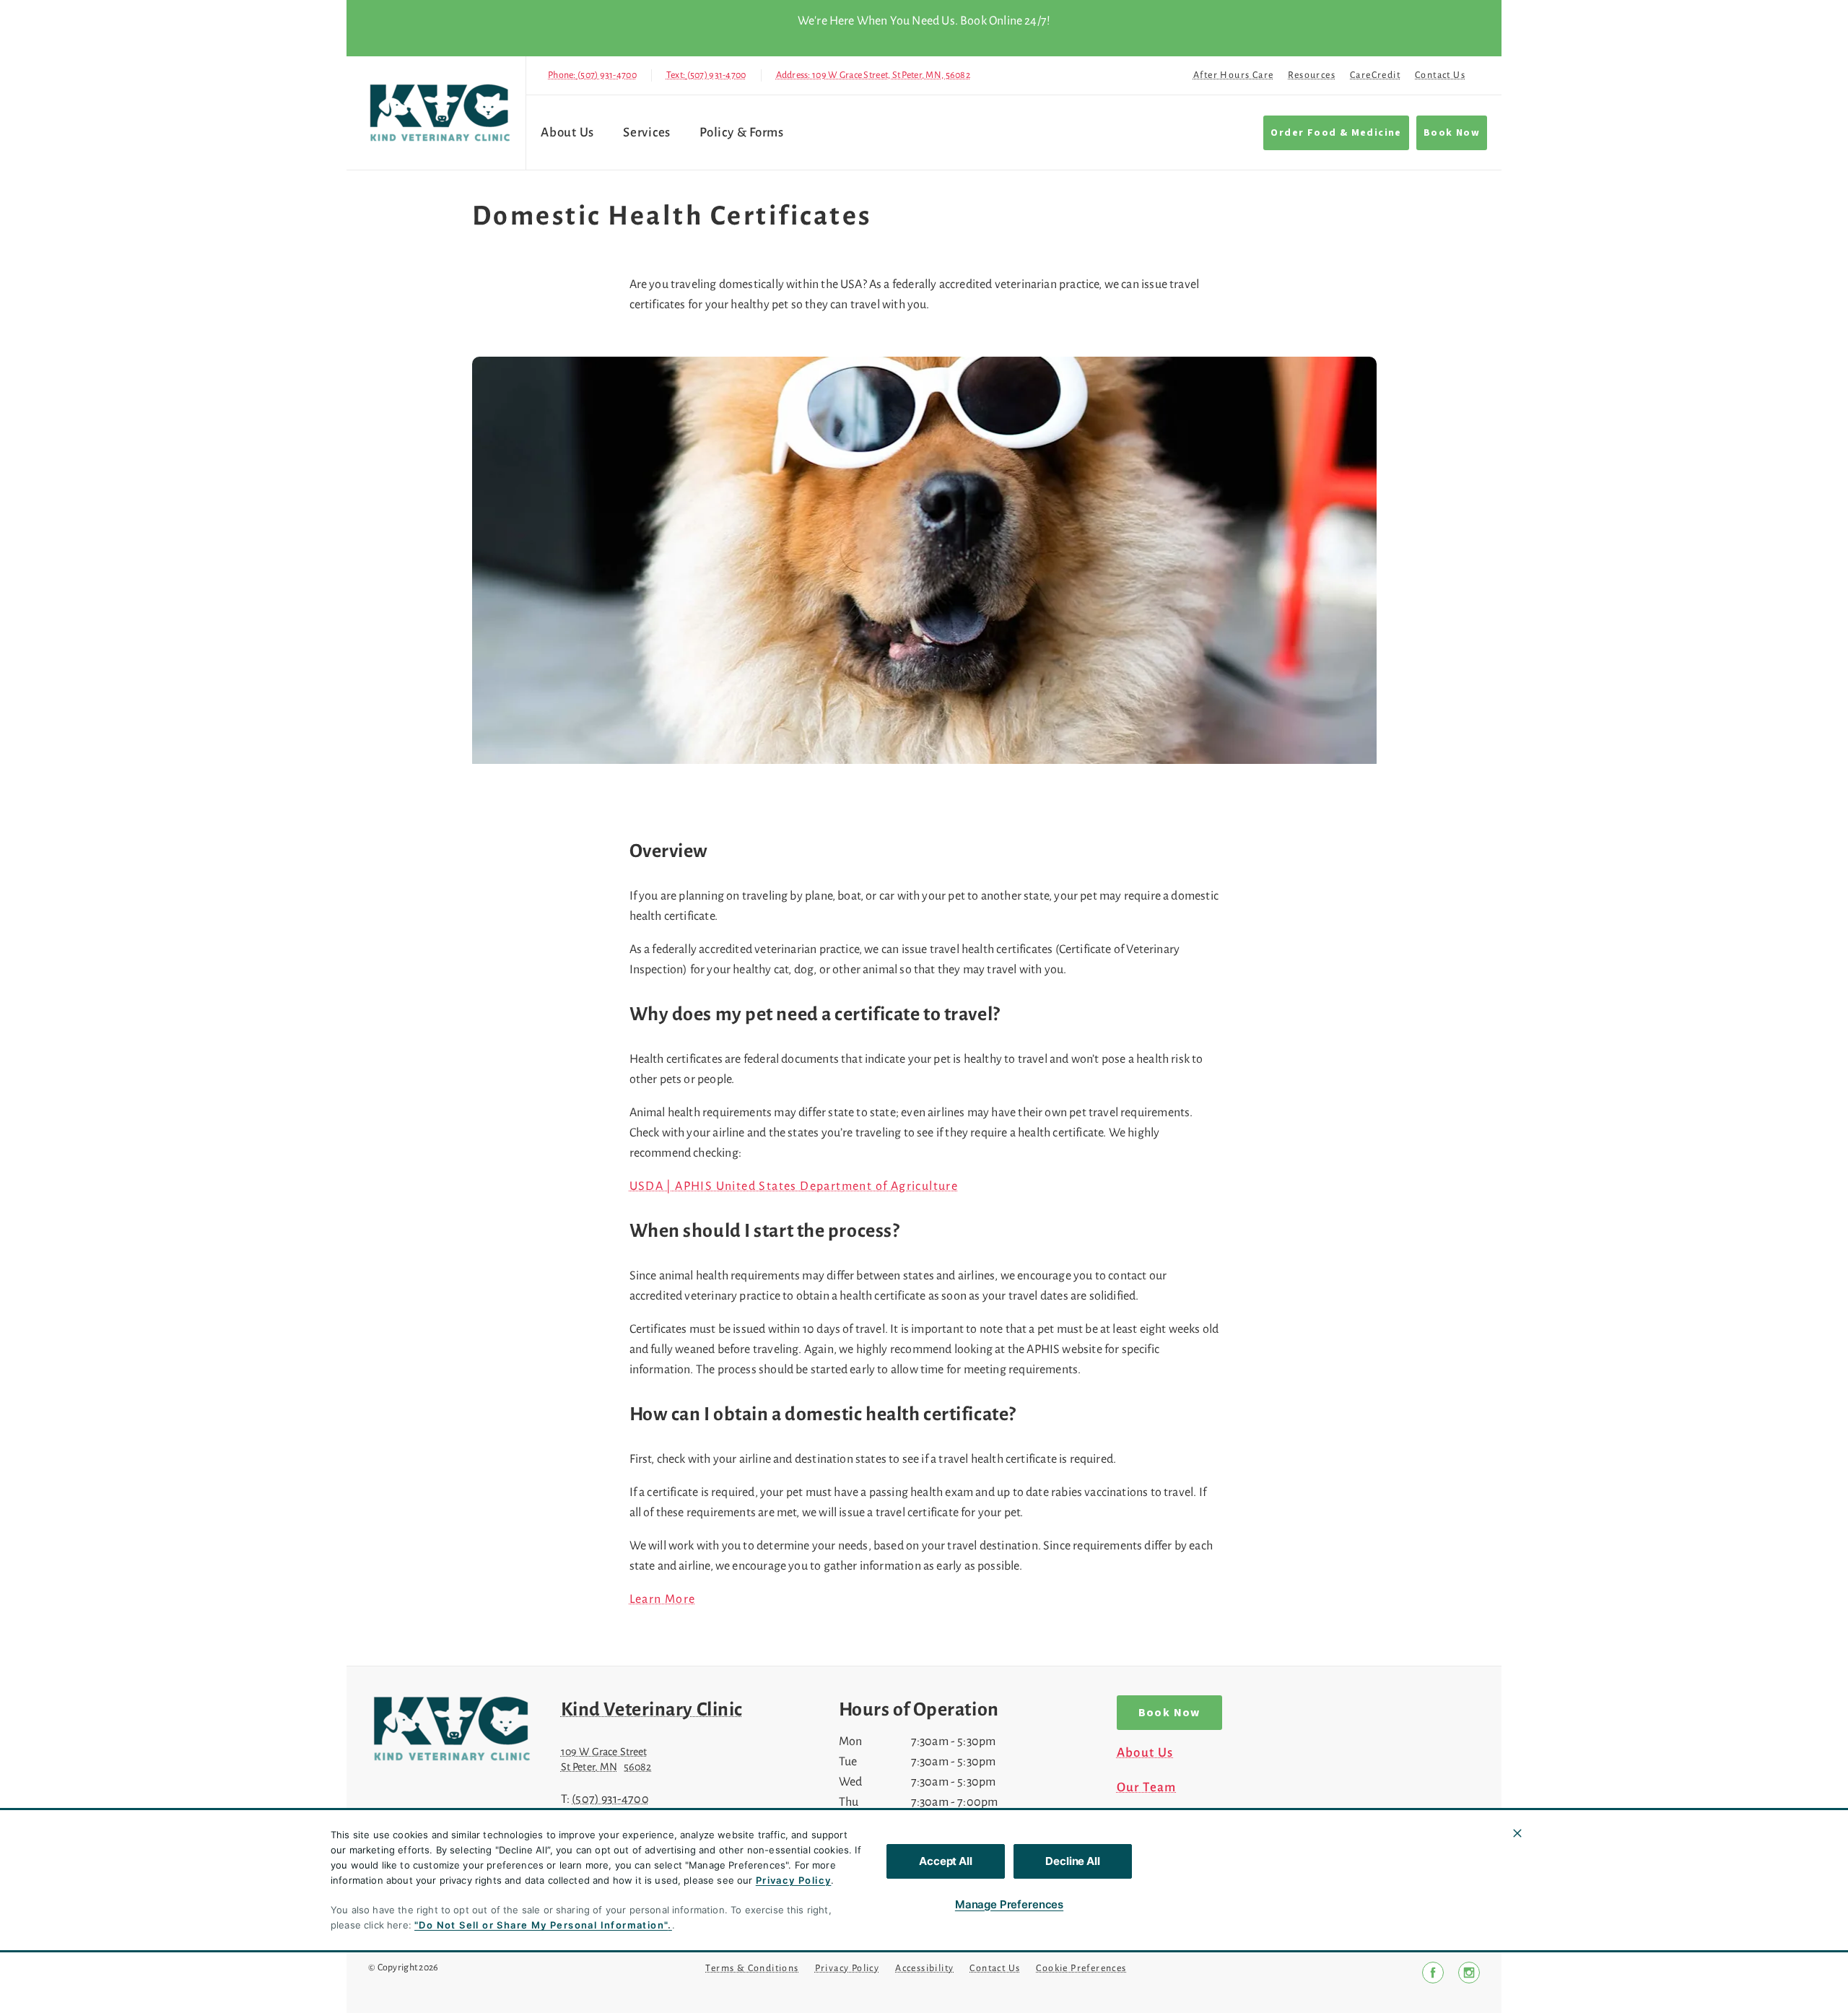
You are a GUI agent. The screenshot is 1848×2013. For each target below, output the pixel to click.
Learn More (663, 1599)
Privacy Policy (794, 1880)
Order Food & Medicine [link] (1336, 133)
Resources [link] (1312, 75)
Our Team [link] (1147, 1788)
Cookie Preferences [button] (1081, 1968)
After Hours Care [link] (1233, 75)
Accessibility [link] (924, 1968)
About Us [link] (1145, 1753)
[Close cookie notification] (1517, 1833)
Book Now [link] (1452, 133)
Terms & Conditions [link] (752, 1968)
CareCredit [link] (1375, 75)
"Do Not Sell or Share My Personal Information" (541, 1925)
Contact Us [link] (1440, 75)
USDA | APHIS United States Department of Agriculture (794, 1186)
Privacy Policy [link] (847, 1968)
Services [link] (647, 132)
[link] (440, 113)
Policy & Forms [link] (742, 132)
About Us (567, 132)
